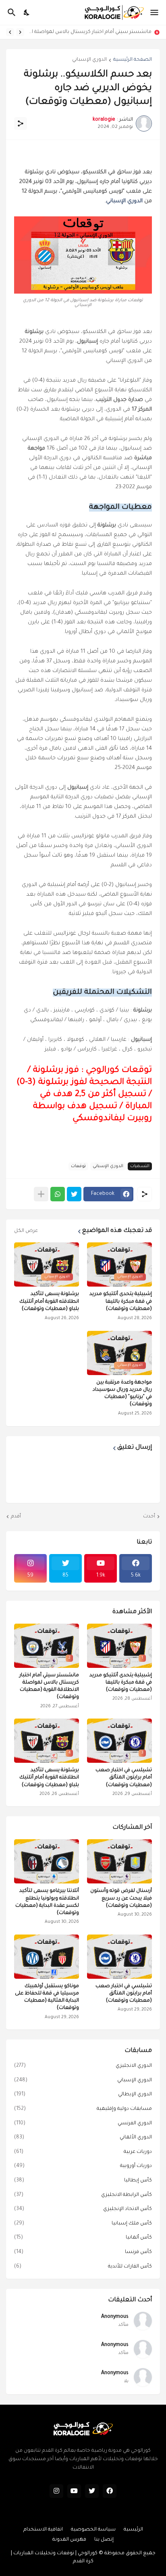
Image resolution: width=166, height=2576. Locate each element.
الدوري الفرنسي (83, 2124)
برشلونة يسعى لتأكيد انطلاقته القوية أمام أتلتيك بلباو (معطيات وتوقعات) (49, 1301)
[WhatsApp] (58, 1194)
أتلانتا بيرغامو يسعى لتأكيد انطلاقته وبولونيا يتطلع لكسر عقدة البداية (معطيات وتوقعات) (47, 1902)
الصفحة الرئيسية (133, 60)
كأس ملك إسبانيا (83, 2224)
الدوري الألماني (83, 2138)
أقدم (16, 1517)
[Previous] (20, 32)
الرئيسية (133, 2530)
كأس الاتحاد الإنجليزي (83, 2209)
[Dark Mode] (27, 12)
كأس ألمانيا (83, 2238)
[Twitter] (74, 1194)
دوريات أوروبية (83, 2166)
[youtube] (74, 2491)
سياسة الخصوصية (93, 2530)
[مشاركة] (21, 123)
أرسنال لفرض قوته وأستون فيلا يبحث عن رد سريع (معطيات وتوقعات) (121, 1898)
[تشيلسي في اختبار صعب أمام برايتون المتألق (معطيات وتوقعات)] (119, 1957)
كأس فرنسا (83, 2252)
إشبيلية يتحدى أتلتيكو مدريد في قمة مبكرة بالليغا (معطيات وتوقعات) (121, 1301)
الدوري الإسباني (89, 60)
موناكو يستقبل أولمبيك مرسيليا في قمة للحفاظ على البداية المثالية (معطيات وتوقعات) (47, 1997)
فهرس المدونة (69, 2540)
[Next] (10, 32)
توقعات (78, 1166)
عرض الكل (26, 1231)
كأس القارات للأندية (83, 2267)
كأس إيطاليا (83, 2181)
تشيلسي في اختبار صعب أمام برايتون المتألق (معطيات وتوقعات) (124, 1778)
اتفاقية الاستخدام (43, 2530)
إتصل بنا (104, 2540)
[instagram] (56, 2491)
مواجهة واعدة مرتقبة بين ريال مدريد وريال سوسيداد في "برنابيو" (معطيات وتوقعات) (122, 1394)
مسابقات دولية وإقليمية (83, 2109)
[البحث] (11, 12)
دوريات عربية (83, 2152)
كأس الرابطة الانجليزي (83, 2195)
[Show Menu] (155, 12)
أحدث (149, 1517)
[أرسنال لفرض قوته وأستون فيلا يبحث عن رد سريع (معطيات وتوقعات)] (119, 1861)
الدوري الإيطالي (83, 2095)
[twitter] (92, 2491)
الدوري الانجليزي (83, 2066)
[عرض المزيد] (41, 1194)
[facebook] (110, 2491)
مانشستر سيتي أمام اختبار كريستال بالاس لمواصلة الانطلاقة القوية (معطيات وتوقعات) (90, 32)
